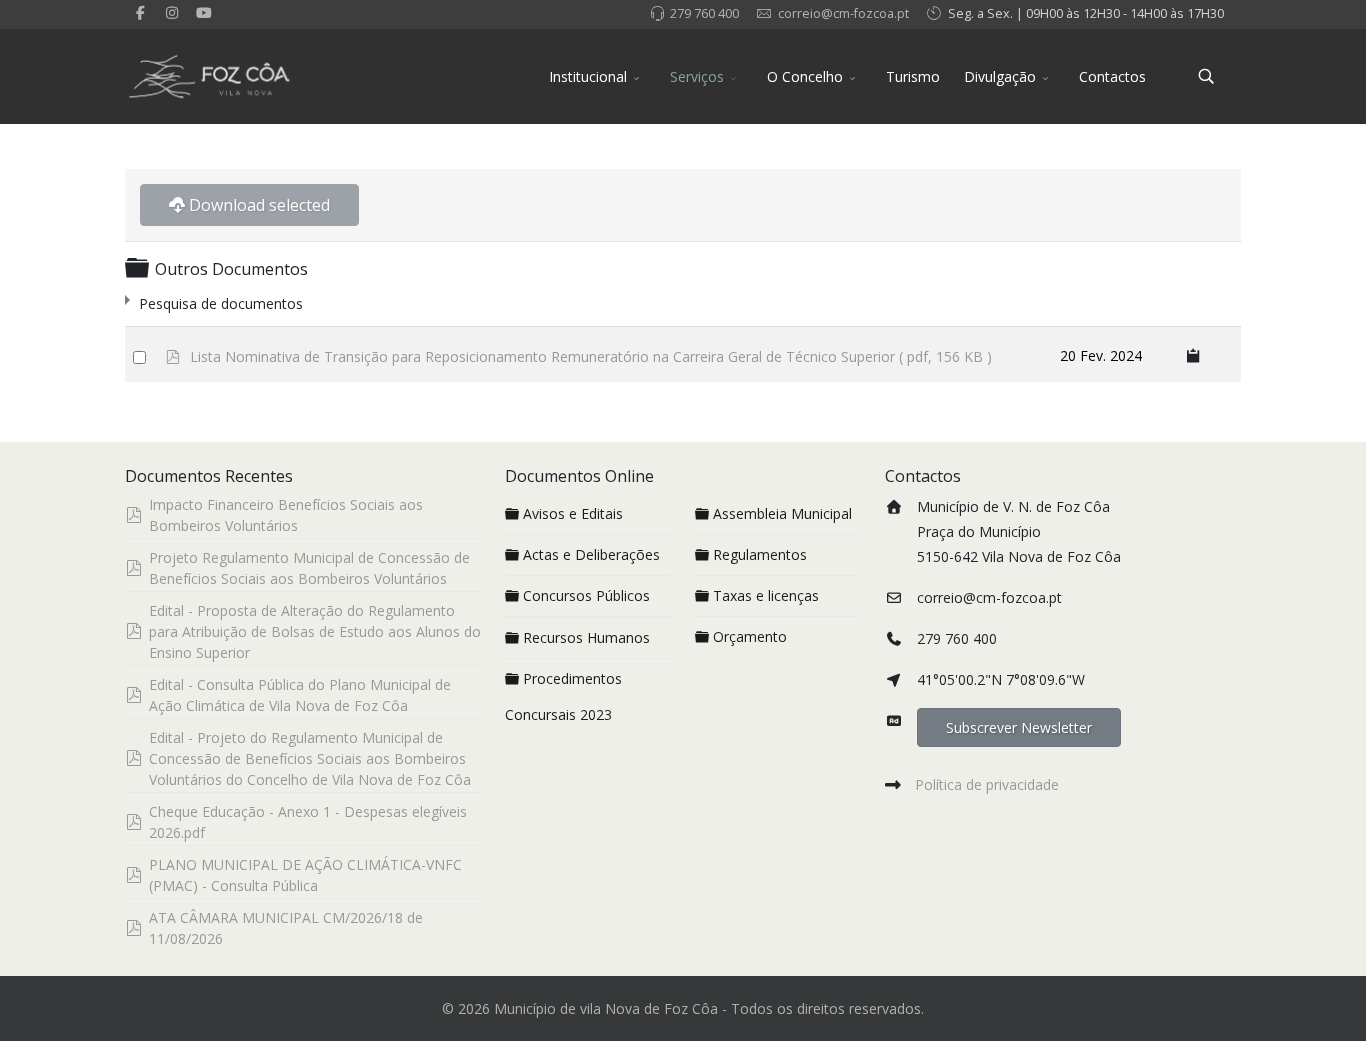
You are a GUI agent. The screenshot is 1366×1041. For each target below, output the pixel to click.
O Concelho (805, 76)
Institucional (588, 76)
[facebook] (141, 12)
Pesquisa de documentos (221, 303)
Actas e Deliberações (591, 554)
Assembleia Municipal (782, 513)
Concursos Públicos (586, 595)
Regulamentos (760, 554)
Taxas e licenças (766, 595)
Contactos (1112, 76)
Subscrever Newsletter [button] (1019, 727)
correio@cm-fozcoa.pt (843, 13)
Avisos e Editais (573, 513)
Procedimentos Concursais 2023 (563, 696)
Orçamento (750, 636)
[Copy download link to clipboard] (1194, 354)
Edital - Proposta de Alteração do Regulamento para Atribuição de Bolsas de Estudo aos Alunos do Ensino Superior (315, 631)
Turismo (913, 76)
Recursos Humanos (586, 637)
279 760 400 (704, 13)
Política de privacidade (987, 784)
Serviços (697, 76)
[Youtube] (204, 12)
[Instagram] (173, 12)
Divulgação (1000, 76)
